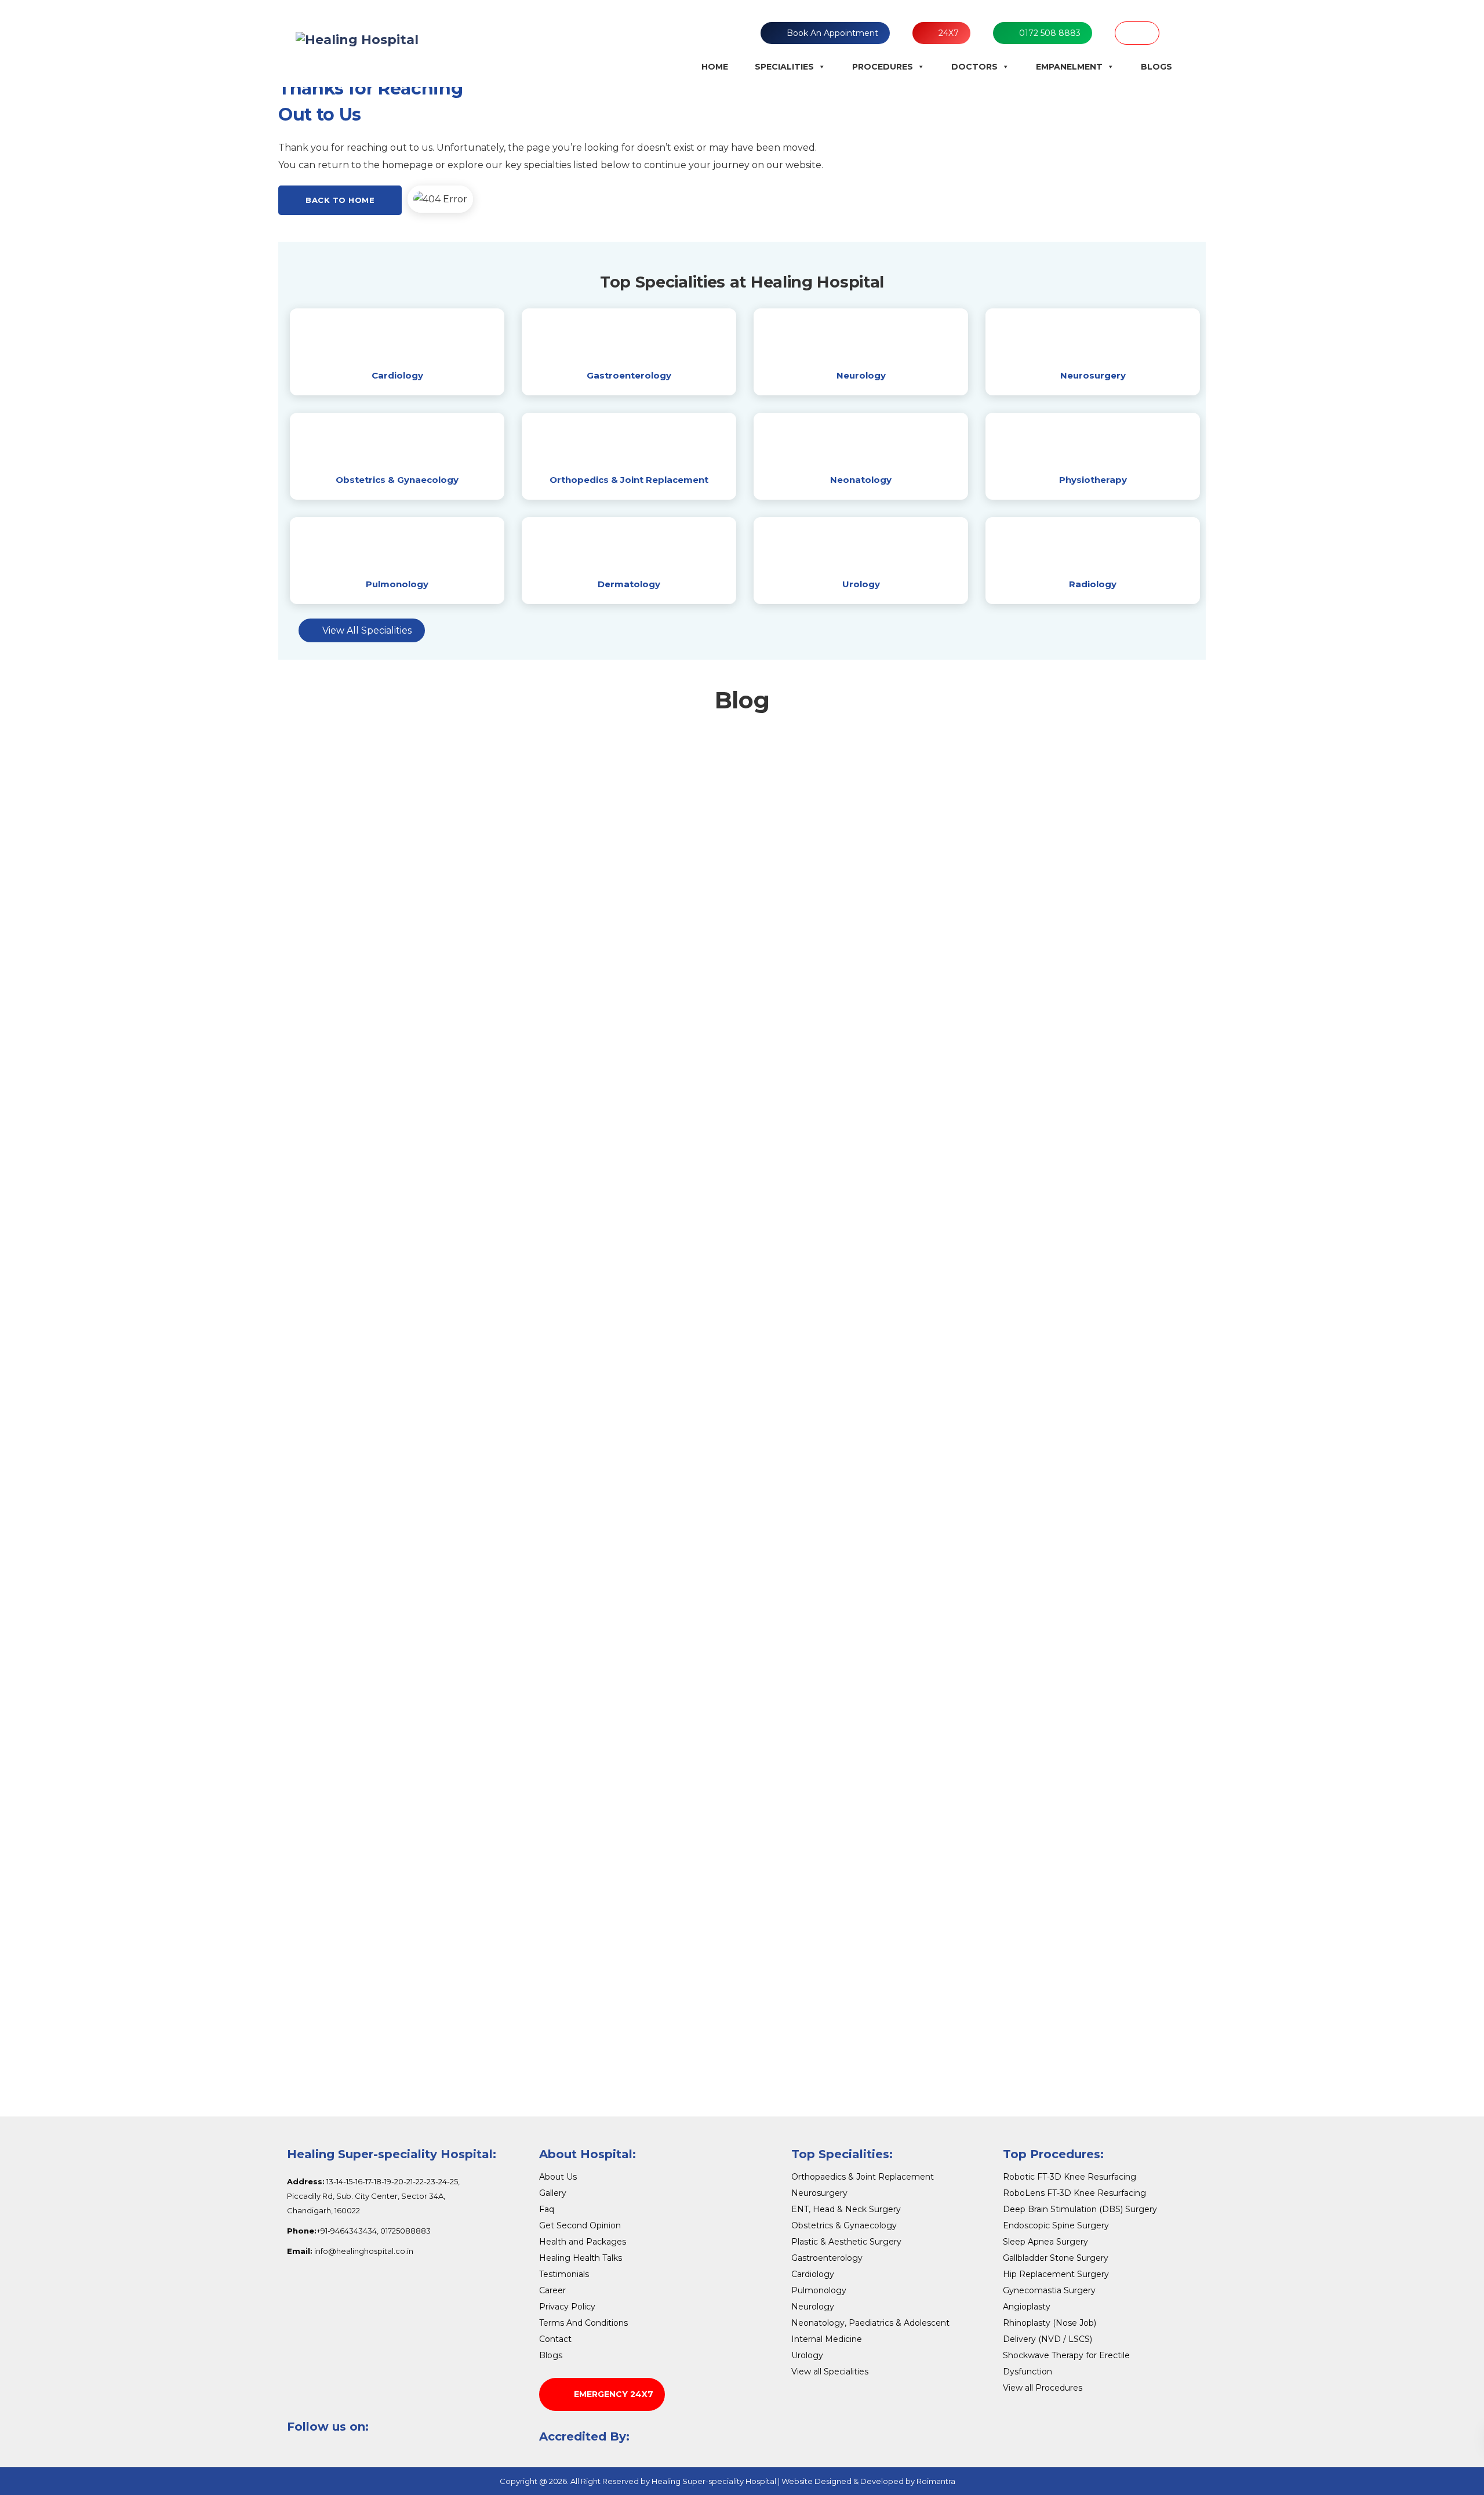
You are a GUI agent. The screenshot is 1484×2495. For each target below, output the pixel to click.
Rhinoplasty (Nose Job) (1050, 2323)
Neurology (861, 375)
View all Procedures (1043, 2388)
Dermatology (629, 584)
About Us (558, 2177)
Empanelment (1069, 67)
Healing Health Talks (581, 2258)
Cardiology (397, 375)
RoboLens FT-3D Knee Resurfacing (1074, 2193)
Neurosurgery (1093, 375)
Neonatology (861, 480)
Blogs (1156, 67)
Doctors (974, 67)
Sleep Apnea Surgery (1045, 2242)
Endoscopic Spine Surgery (1056, 2225)
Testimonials (564, 2274)
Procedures (883, 67)
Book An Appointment (832, 33)
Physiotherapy (1093, 480)
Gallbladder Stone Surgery (1056, 2258)
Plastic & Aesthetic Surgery (846, 2242)
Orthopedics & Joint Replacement (629, 480)
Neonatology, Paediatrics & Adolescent (870, 2323)
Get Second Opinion (580, 2225)
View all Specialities (830, 2372)
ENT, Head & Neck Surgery (846, 2209)
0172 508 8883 (1050, 33)
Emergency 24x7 (614, 2394)
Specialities (784, 67)
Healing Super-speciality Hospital (714, 2481)
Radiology (1093, 584)
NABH (1137, 33)
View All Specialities (367, 630)
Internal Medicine (827, 2339)
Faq (547, 2209)
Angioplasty (1027, 2307)
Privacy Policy (567, 2307)
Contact (555, 2339)
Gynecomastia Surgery (1049, 2290)
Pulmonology (397, 584)
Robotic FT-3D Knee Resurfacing (1070, 2177)
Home (715, 67)
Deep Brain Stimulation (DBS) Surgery (1080, 2209)
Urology (861, 584)
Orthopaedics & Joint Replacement (863, 2177)
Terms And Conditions (583, 2323)
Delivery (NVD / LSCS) (1047, 2339)
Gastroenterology (629, 375)
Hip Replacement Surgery (1056, 2274)
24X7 (949, 33)
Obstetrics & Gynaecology (397, 480)
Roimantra (936, 2481)
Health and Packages (583, 2242)
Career (552, 2290)
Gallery (553, 2193)
